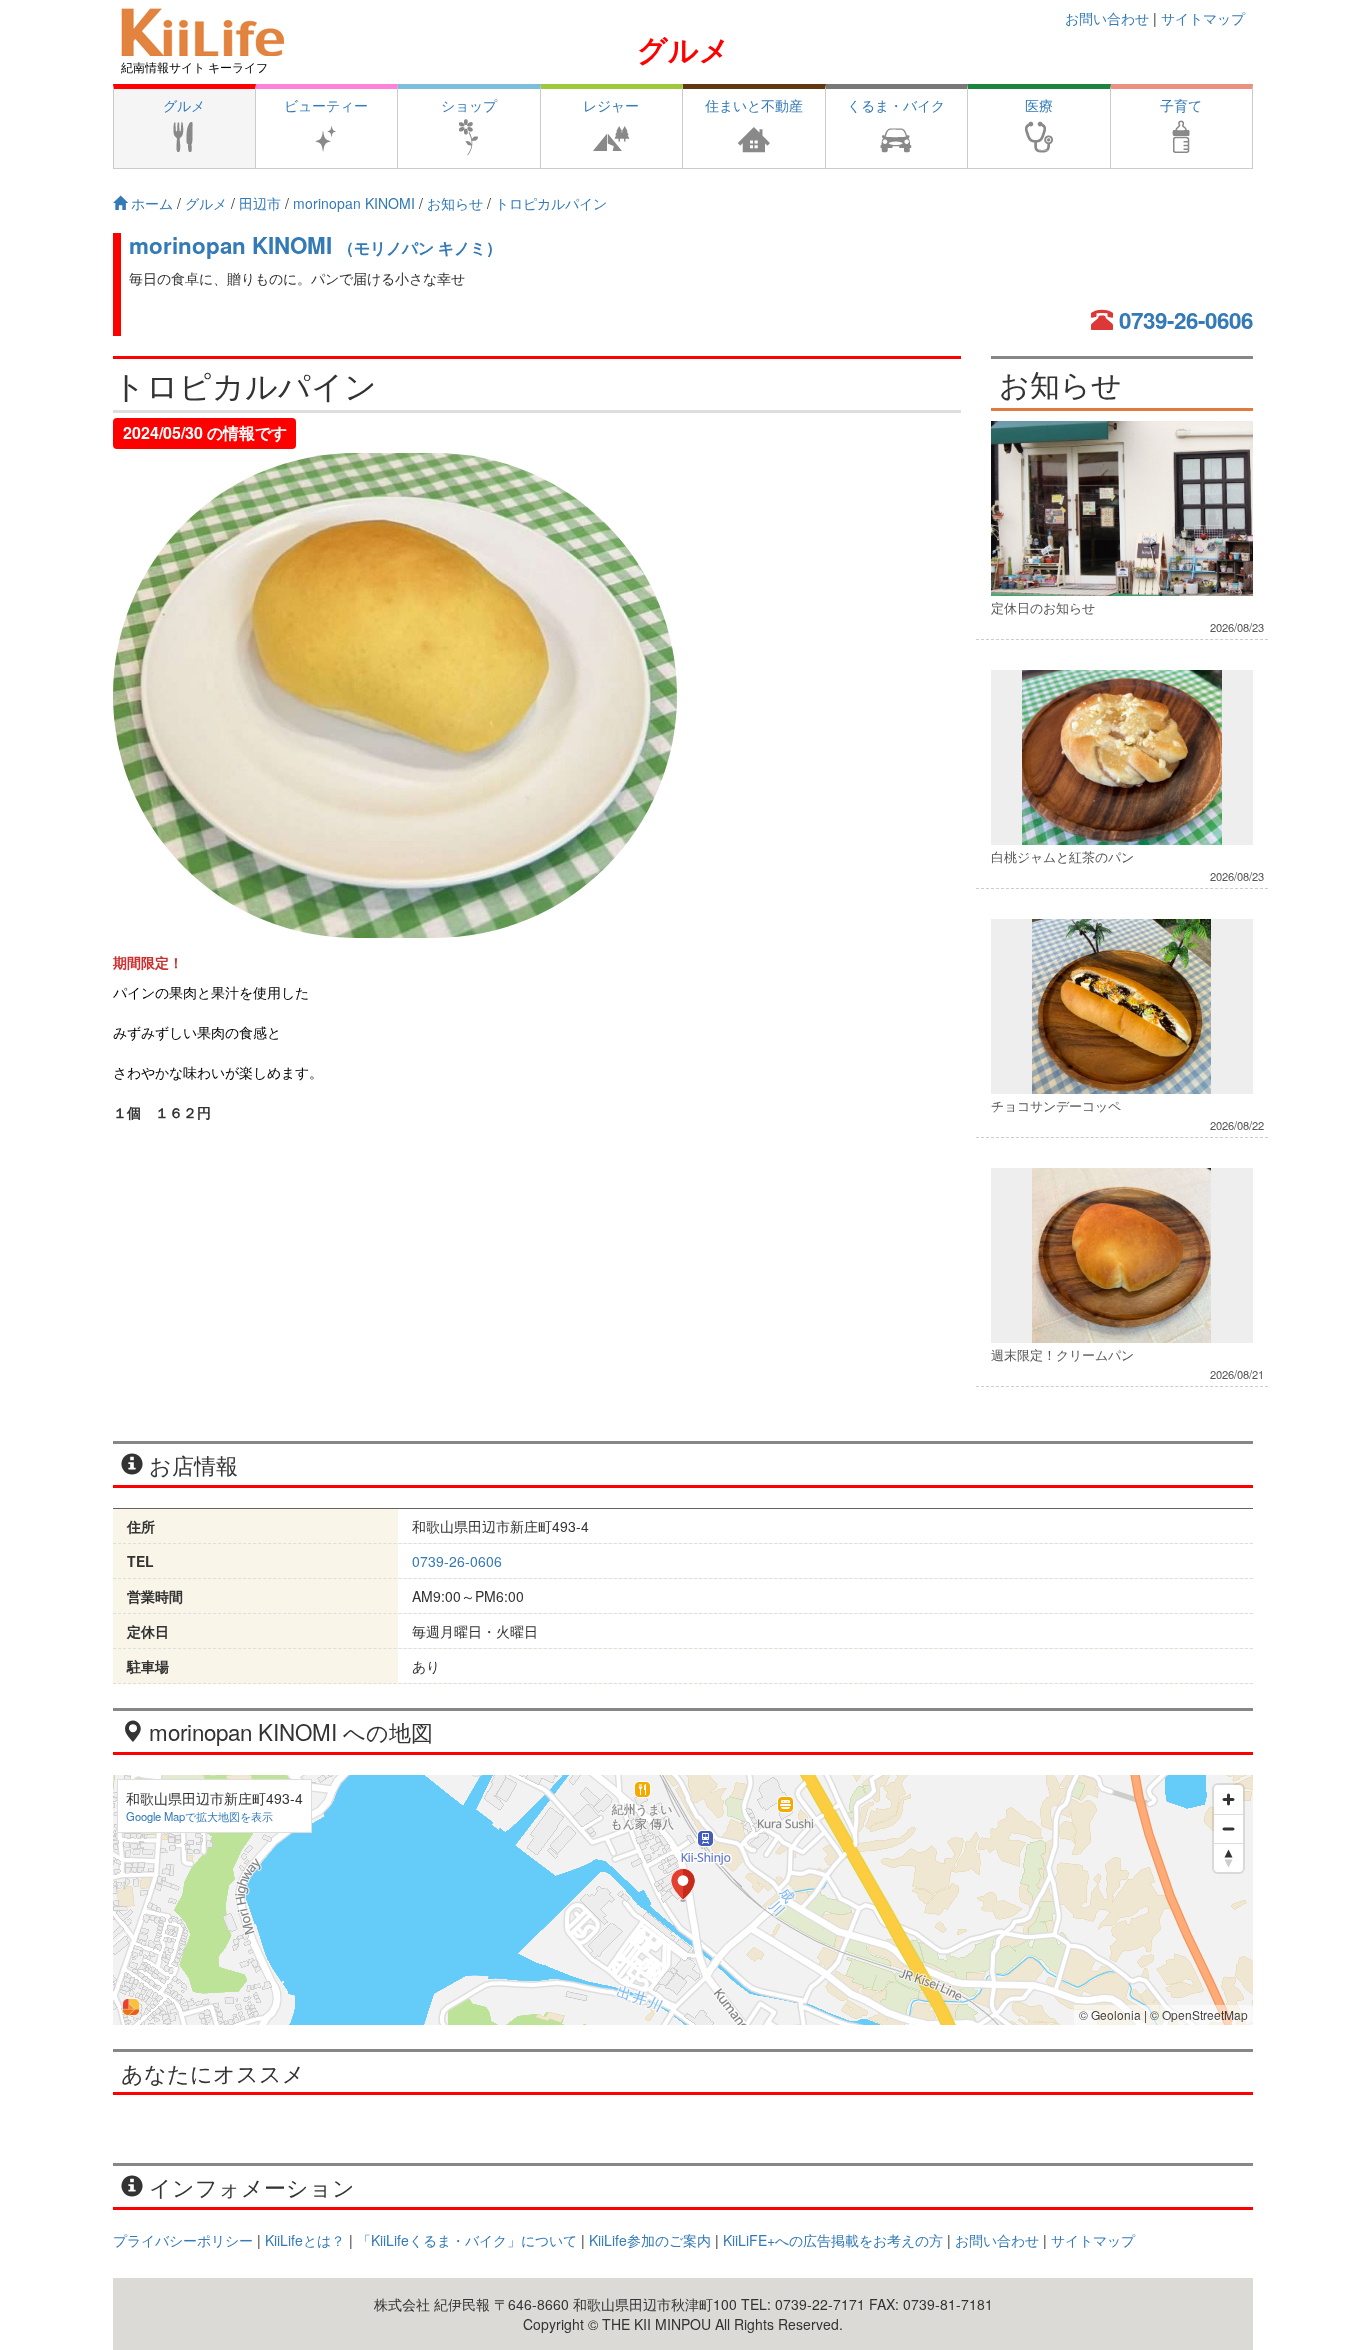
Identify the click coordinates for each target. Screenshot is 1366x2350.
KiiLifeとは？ (305, 2240)
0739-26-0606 (1186, 320)
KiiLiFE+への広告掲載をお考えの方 (833, 2240)
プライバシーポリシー (183, 2240)
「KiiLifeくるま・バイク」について (467, 2240)
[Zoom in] (1228, 1799)
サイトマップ (1203, 18)
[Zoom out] (1228, 1828)
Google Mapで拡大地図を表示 (199, 1816)
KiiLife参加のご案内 (650, 2240)
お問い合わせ (1107, 18)
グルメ (683, 48)
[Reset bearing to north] (1228, 1857)
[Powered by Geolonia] (131, 2007)
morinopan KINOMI (315, 245)
